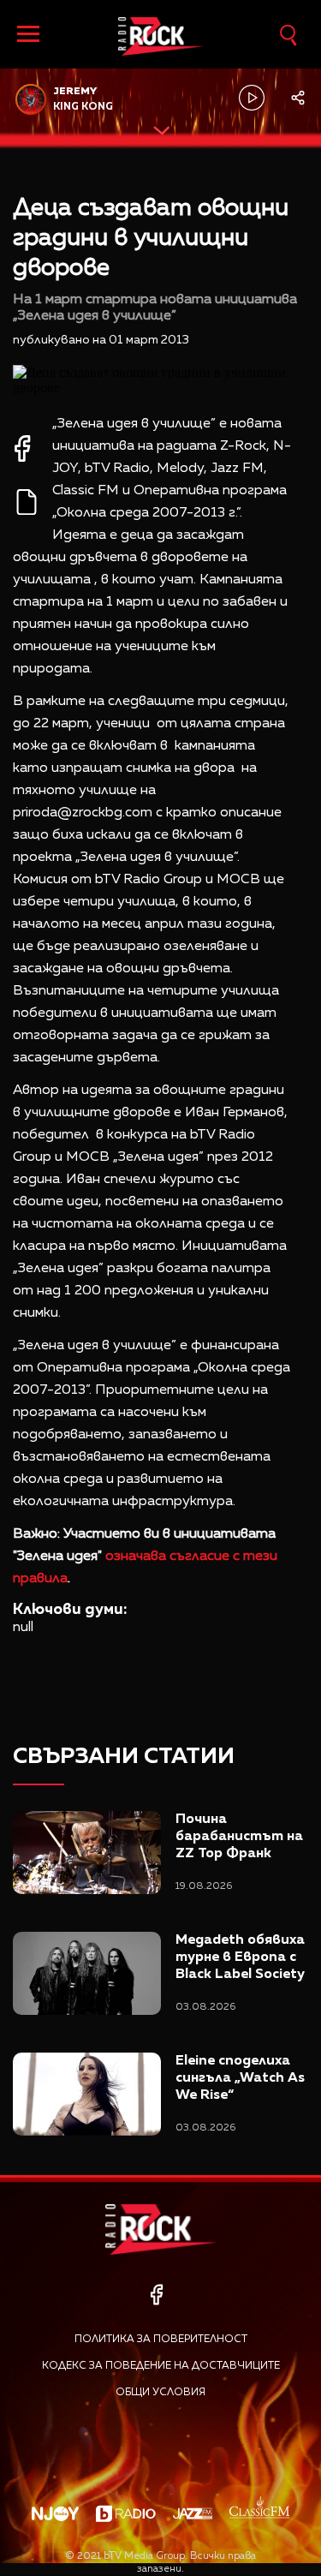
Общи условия (160, 2393)
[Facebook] (156, 2295)
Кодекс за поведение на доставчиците (161, 2366)
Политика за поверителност (161, 2340)
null (23, 1628)
